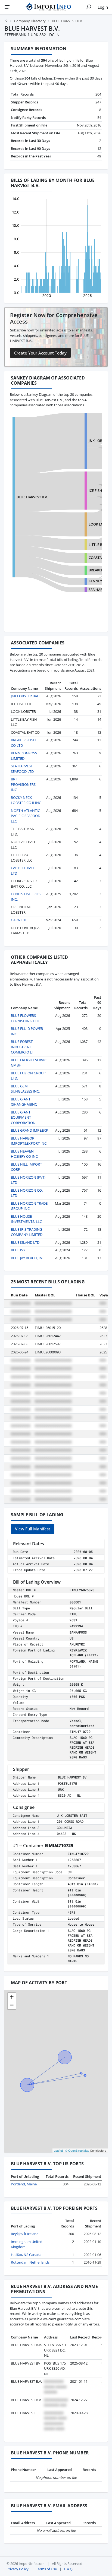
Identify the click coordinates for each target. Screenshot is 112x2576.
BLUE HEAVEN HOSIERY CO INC (24, 1154)
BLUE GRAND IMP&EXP (29, 1130)
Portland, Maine (24, 2184)
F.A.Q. (69, 2569)
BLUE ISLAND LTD (25, 1242)
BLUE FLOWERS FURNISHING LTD (25, 1018)
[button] (12, 1997)
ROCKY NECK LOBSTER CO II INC (26, 800)
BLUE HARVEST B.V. (32, 497)
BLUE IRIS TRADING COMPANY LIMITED (27, 1232)
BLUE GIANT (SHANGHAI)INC (24, 1102)
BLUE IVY (18, 1250)
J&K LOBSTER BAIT (25, 696)
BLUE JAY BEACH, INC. (28, 1258)
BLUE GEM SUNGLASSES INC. (25, 1089)
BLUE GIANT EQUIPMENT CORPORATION (23, 1117)
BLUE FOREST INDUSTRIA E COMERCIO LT (22, 1047)
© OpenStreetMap (77, 2150)
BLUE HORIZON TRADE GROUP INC (29, 1206)
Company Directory (30, 21)
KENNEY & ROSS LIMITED (24, 756)
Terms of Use (46, 2569)
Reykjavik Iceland (25, 2234)
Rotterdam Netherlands (30, 2262)
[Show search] (89, 7)
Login (103, 7)
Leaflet (58, 2150)
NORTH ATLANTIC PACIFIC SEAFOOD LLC (26, 816)
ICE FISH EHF (99, 490)
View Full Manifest (33, 1529)
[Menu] (7, 7)
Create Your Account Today (40, 353)
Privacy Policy (18, 2569)
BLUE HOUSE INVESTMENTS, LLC (26, 1219)
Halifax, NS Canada (26, 2255)
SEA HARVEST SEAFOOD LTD (22, 769)
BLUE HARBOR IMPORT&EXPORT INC (29, 1141)
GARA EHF (19, 920)
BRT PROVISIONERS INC (23, 784)
